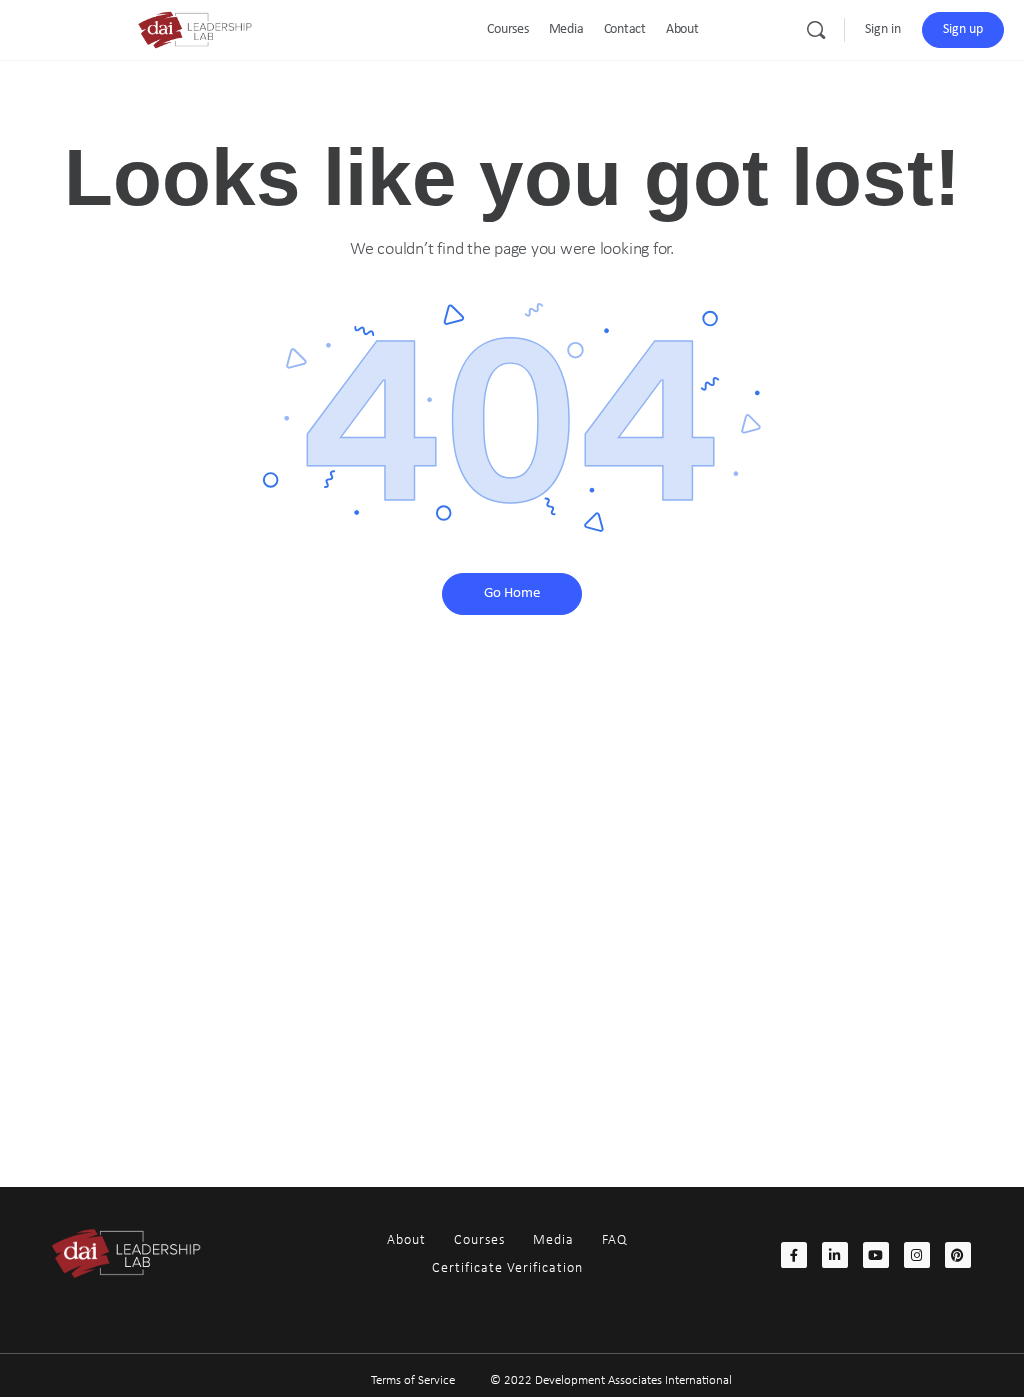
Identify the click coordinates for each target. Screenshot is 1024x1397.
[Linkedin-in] (835, 1255)
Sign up (963, 29)
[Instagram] (917, 1255)
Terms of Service (413, 1380)
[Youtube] (876, 1255)
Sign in (883, 29)
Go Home (512, 593)
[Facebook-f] (794, 1255)
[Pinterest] (958, 1255)
